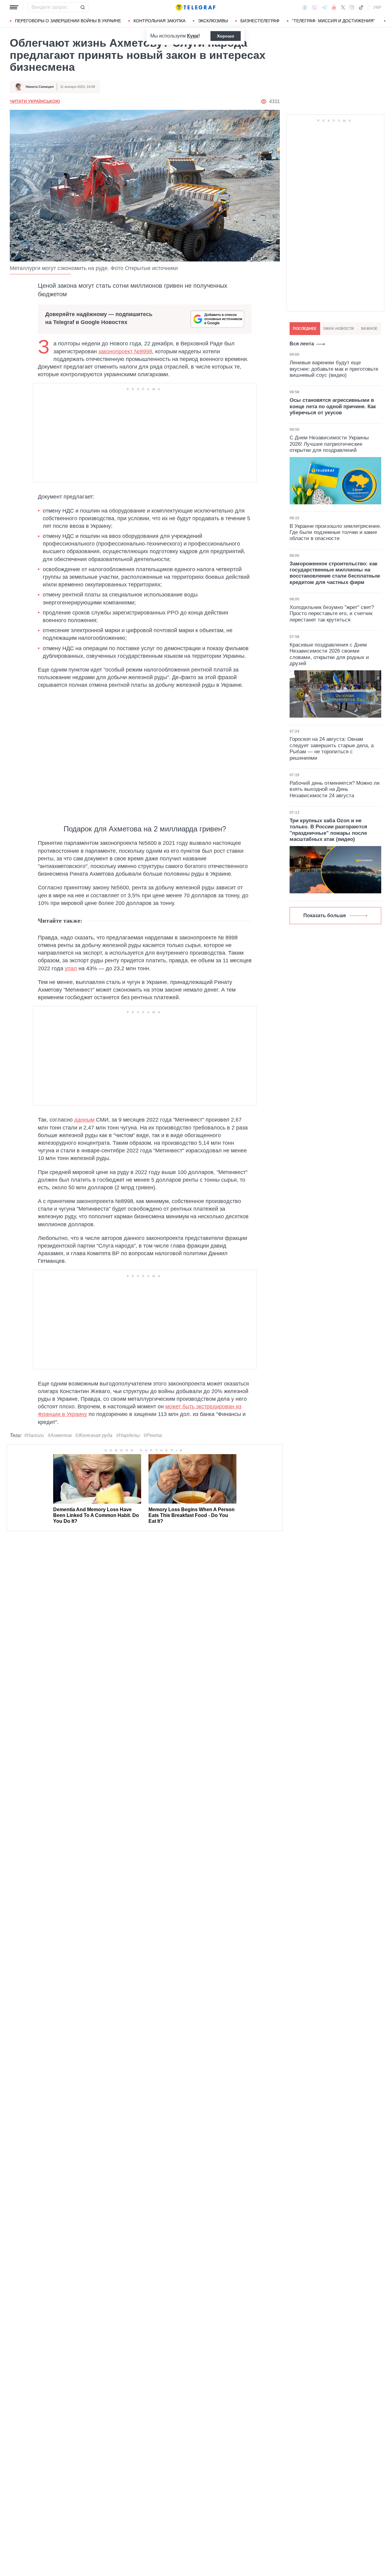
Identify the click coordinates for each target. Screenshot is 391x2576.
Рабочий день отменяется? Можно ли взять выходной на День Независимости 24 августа (335, 789)
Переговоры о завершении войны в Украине (68, 21)
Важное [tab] (369, 329)
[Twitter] (343, 7)
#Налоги (34, 1435)
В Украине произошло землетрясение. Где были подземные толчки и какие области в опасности (335, 532)
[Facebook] (305, 7)
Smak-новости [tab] (339, 329)
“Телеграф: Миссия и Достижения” (333, 21)
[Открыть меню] (14, 7)
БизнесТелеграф (260, 21)
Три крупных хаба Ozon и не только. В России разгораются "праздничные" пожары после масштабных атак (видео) (328, 830)
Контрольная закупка (159, 21)
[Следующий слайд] (385, 21)
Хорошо (226, 36)
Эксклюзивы (213, 21)
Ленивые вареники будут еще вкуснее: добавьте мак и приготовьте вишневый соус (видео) (334, 369)
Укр (377, 7)
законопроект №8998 (125, 351)
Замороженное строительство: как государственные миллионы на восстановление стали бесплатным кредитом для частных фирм (335, 573)
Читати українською (35, 101)
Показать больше (325, 915)
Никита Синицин (40, 87)
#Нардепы (128, 1435)
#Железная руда (94, 1435)
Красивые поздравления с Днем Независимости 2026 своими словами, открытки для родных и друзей (329, 654)
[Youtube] (334, 7)
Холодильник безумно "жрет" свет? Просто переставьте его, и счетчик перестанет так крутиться (332, 614)
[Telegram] (324, 7)
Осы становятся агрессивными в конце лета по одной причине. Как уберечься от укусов (333, 406)
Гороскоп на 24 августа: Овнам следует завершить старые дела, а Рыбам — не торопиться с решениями (332, 748)
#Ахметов (60, 1435)
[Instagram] (352, 7)
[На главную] (195, 7)
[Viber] (314, 7)
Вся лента (302, 344)
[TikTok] (361, 7)
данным (84, 1120)
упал (71, 968)
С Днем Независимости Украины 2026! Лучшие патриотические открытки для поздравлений (329, 444)
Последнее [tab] (305, 329)
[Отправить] (82, 7)
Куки (193, 36)
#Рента (153, 1435)
